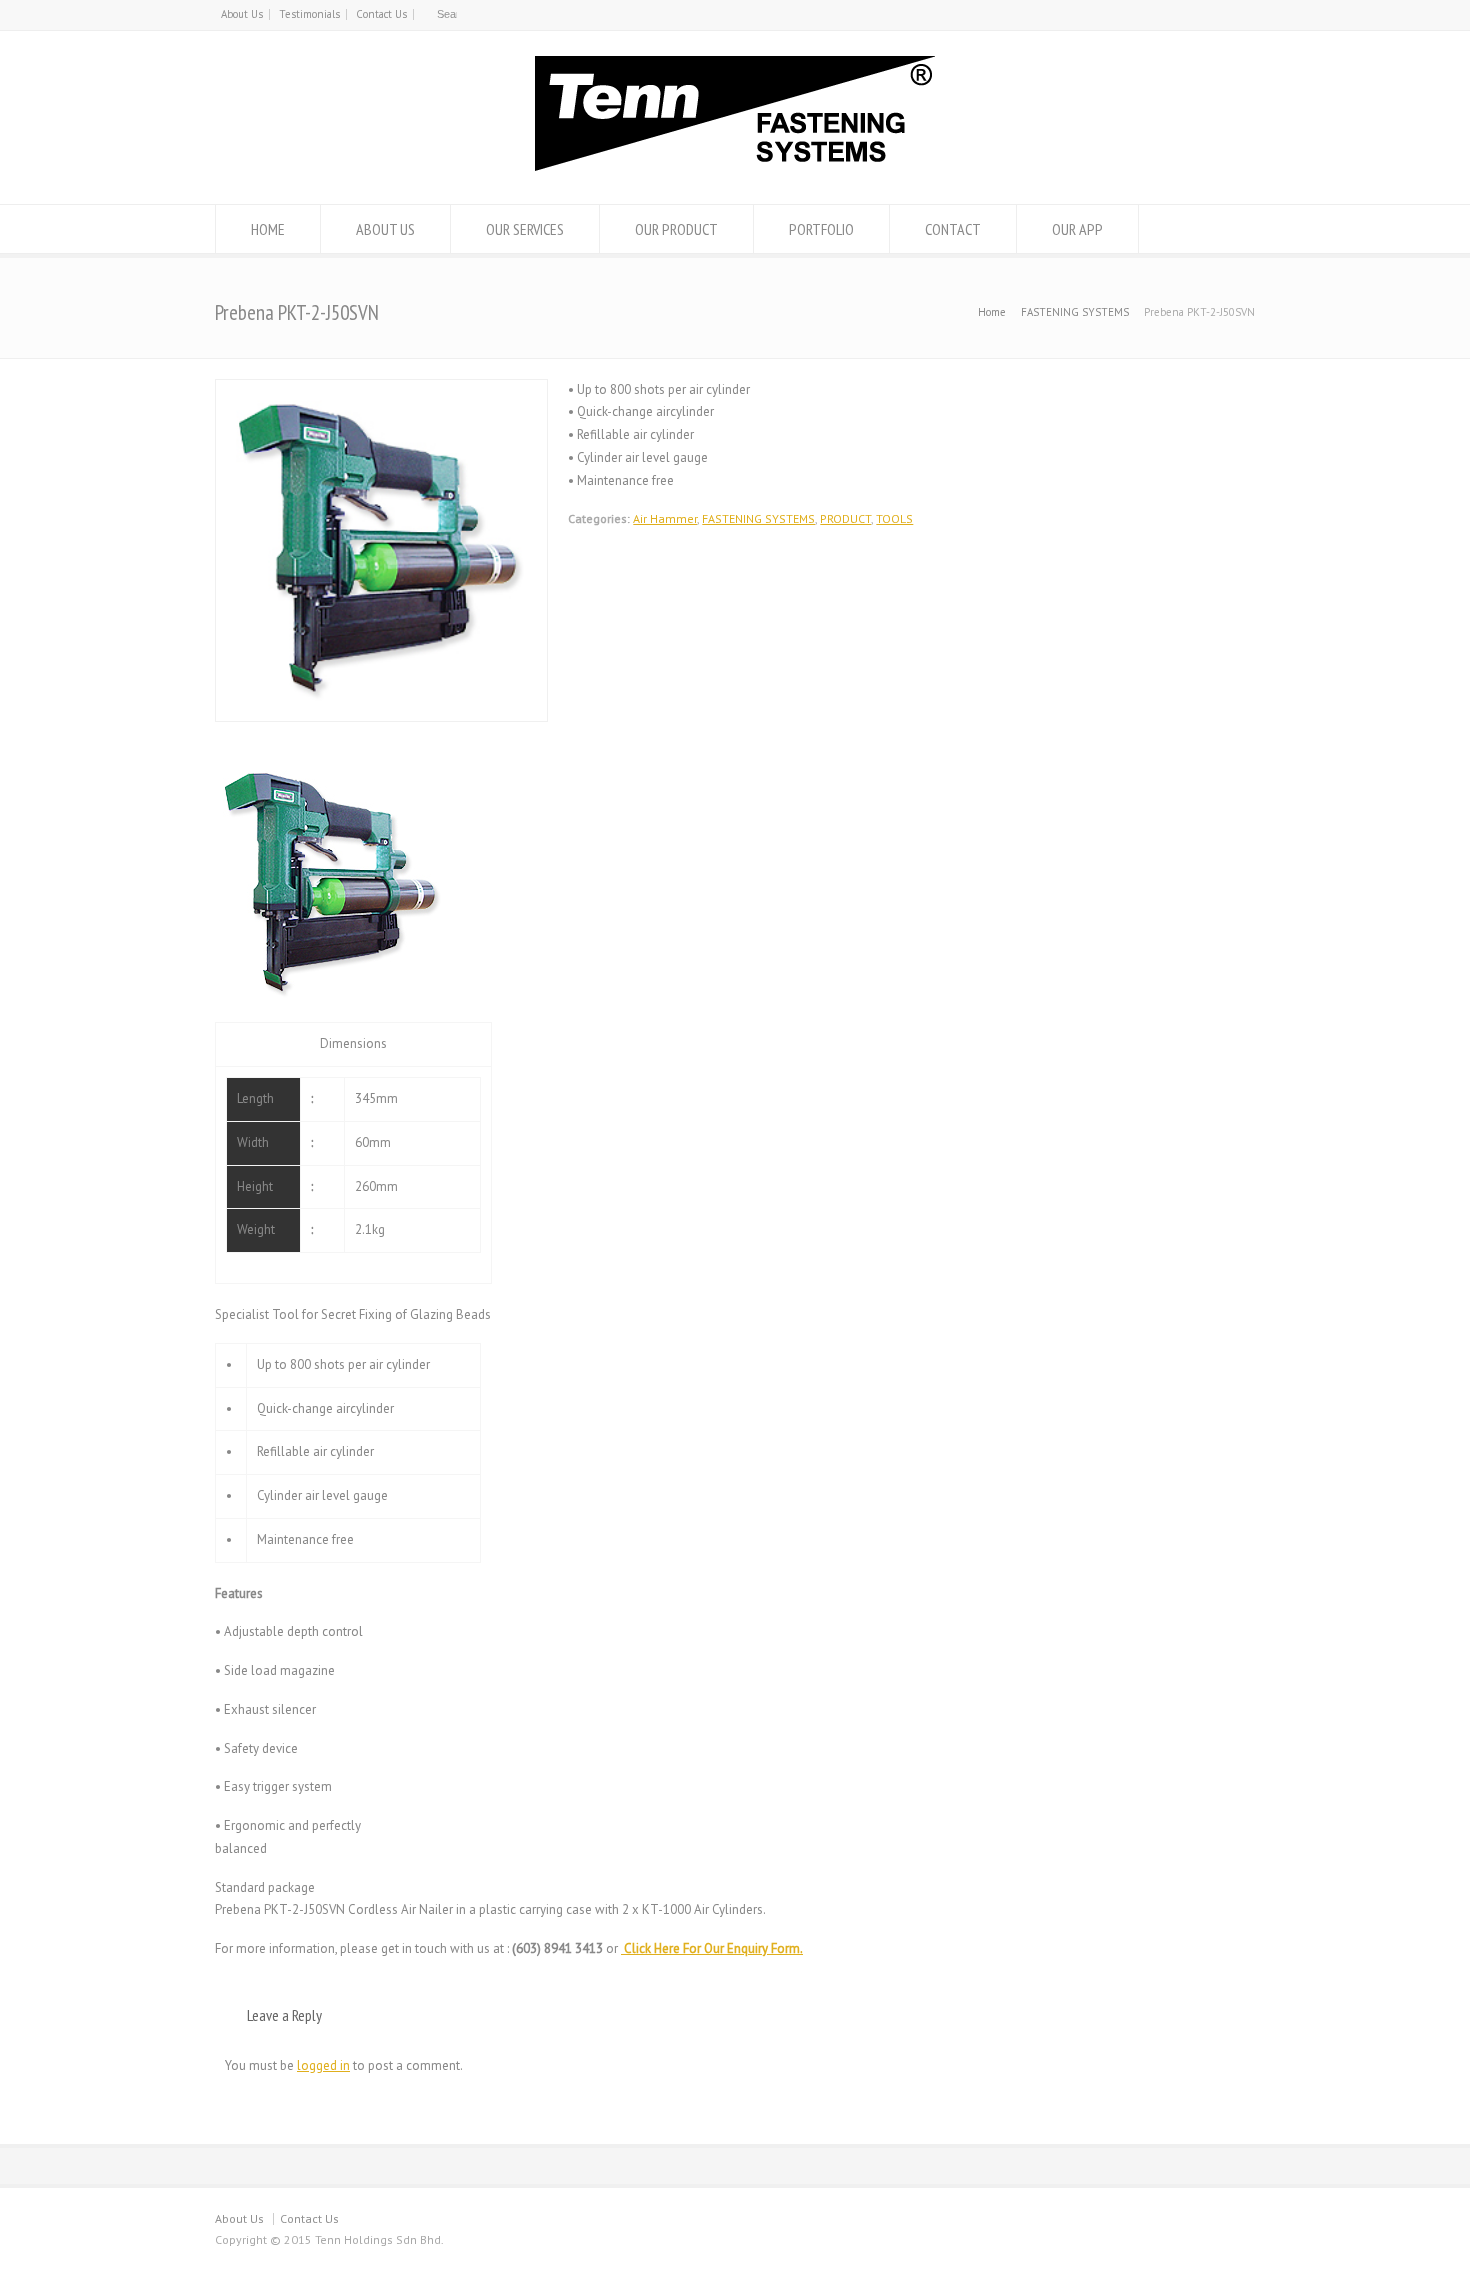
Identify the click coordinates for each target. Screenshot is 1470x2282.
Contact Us (381, 14)
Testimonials (309, 14)
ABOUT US (385, 229)
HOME (268, 229)
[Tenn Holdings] (735, 166)
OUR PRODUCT (676, 229)
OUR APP (1077, 229)
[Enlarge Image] (382, 390)
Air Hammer (665, 518)
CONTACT (953, 229)
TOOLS (894, 518)
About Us (242, 14)
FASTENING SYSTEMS (758, 518)
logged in (323, 2065)
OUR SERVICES (525, 229)
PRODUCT (845, 518)
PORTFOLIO (821, 229)
